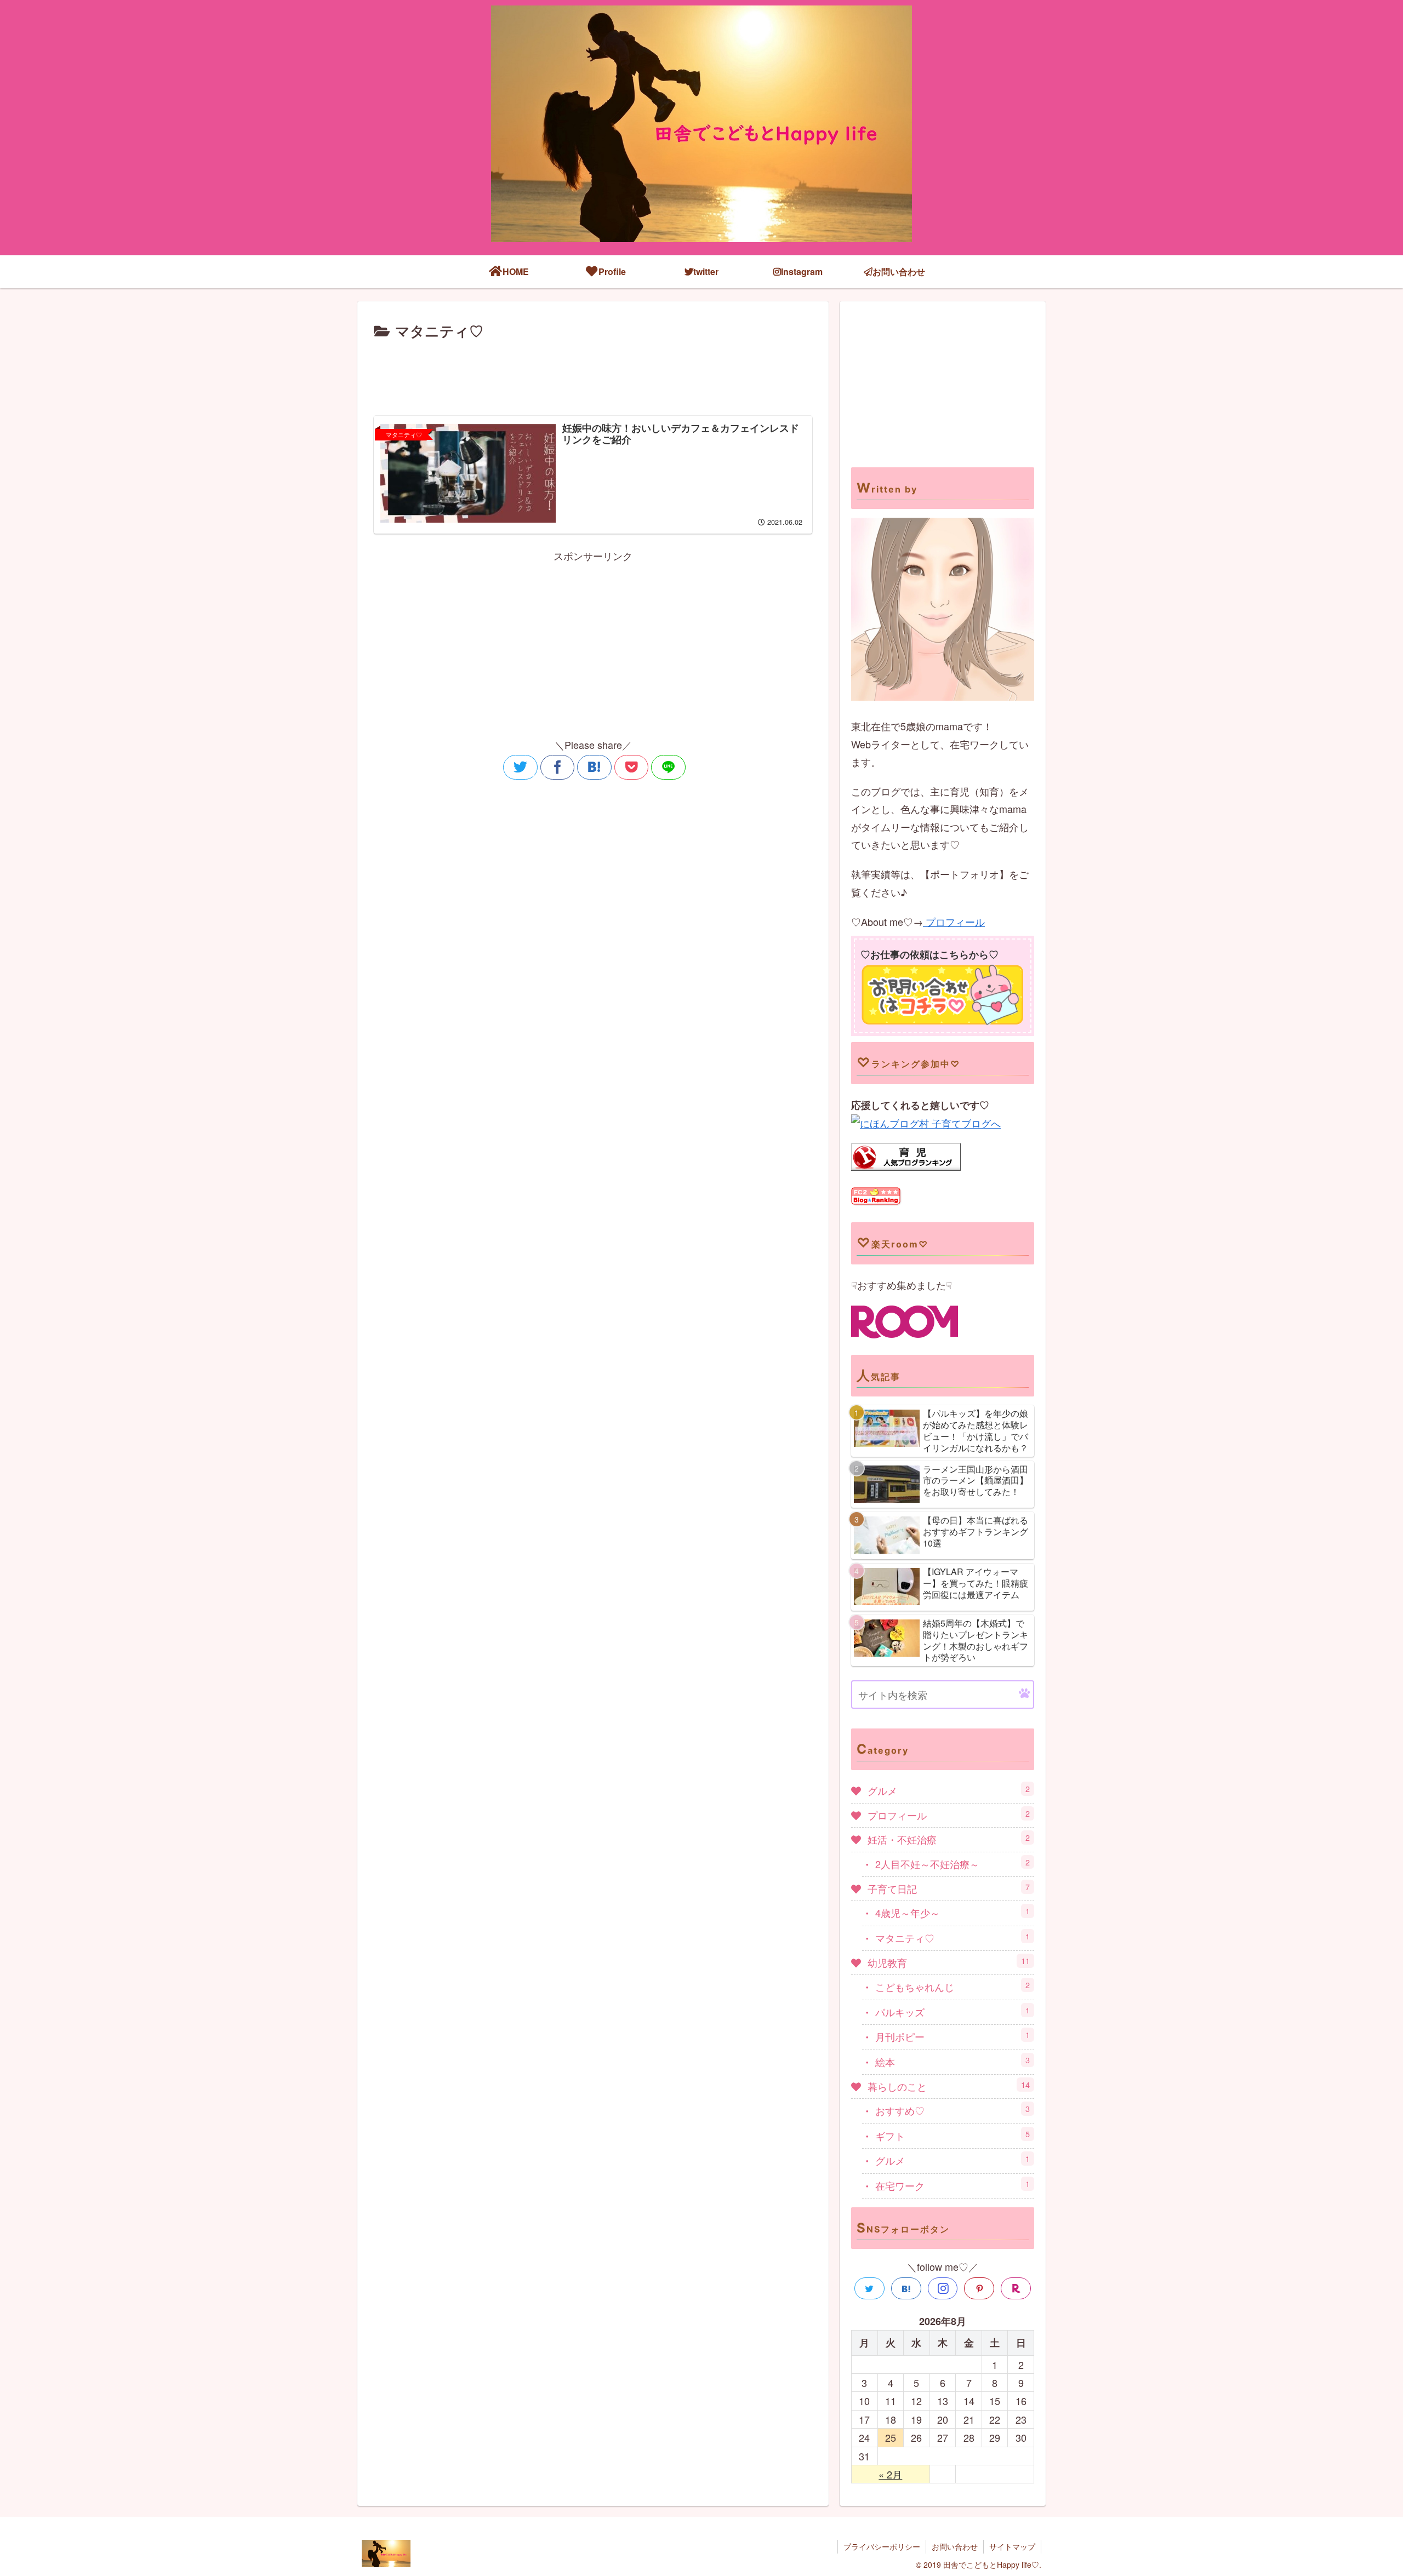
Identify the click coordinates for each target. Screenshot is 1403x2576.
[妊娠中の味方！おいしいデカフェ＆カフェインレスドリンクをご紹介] (594, 767)
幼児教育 (949, 1962)
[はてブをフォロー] (906, 2288)
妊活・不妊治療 (949, 1839)
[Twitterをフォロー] (869, 2288)
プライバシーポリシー (882, 2546)
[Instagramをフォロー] (943, 2288)
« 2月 (890, 2474)
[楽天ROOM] (1016, 2288)
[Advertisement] (593, 373)
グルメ (949, 1790)
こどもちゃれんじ (953, 1986)
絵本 (953, 2061)
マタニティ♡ (953, 1937)
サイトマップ (1012, 2546)
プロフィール (954, 921)
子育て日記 (949, 1888)
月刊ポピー (953, 2036)
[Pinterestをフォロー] (979, 2288)
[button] (1024, 1694)
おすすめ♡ (953, 2110)
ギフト (953, 2135)
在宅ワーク (953, 2185)
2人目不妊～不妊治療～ (953, 1864)
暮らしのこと (949, 2086)
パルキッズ (953, 2011)
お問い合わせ (955, 2546)
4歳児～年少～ (953, 1912)
